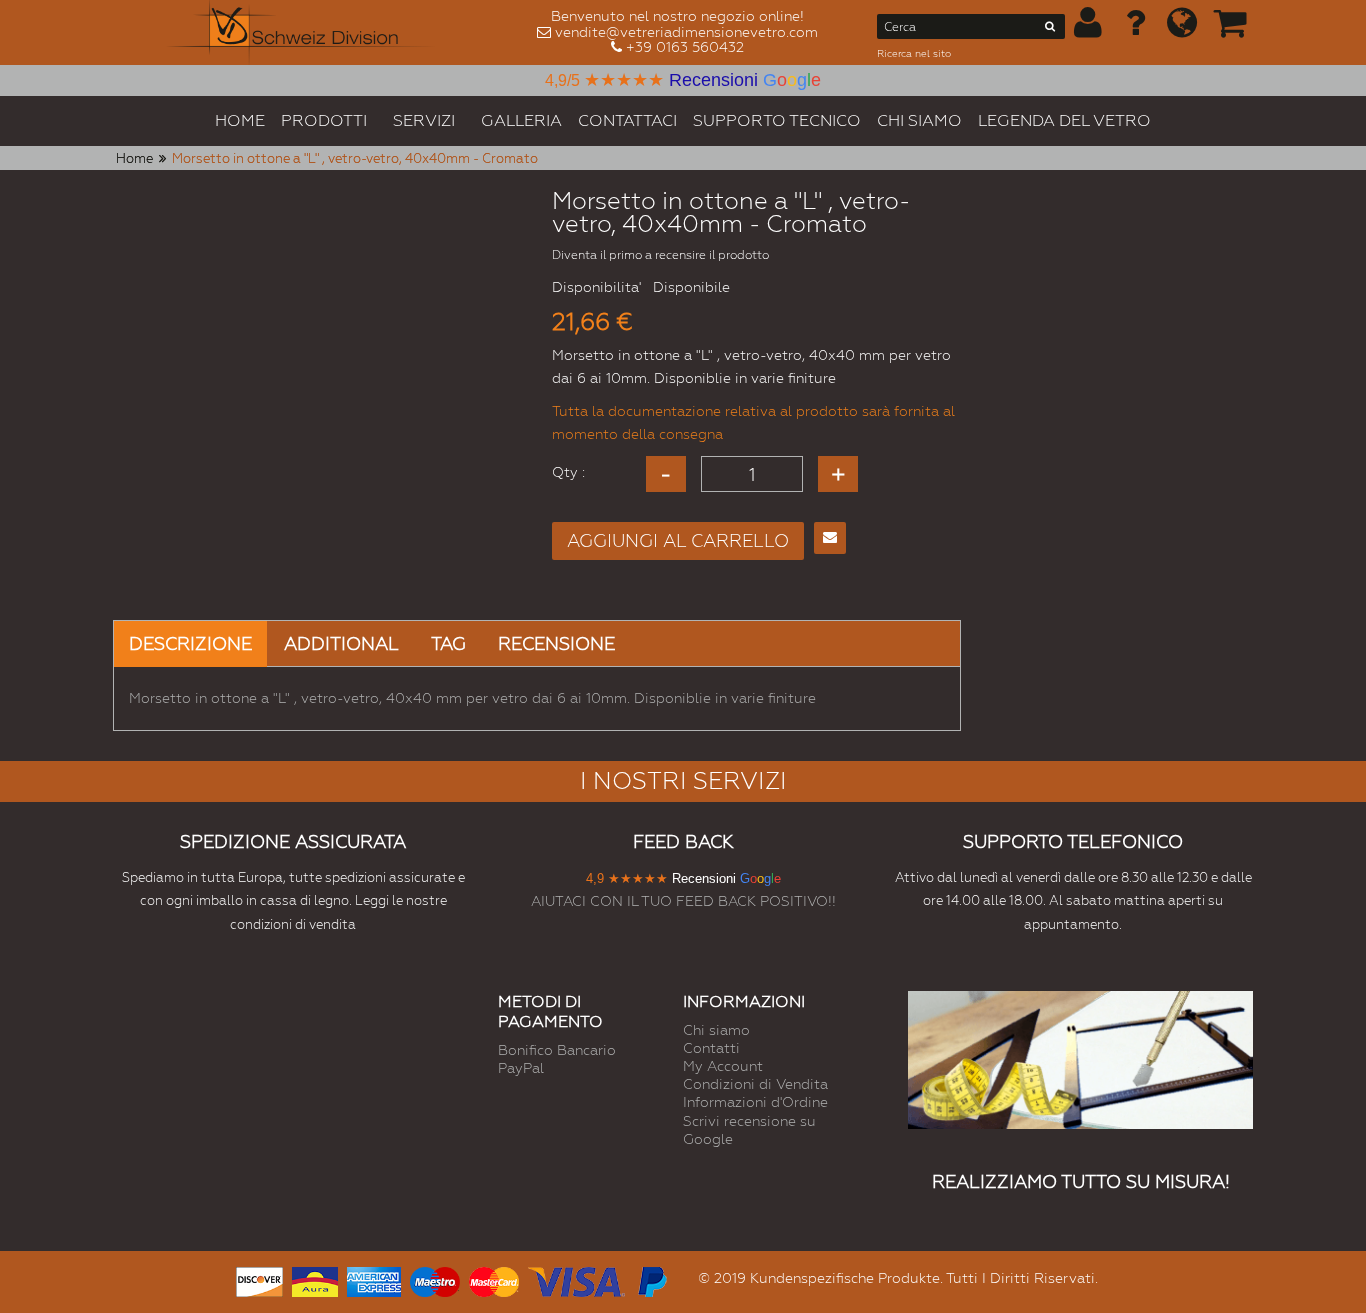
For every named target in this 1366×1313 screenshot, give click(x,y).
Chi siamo (716, 1030)
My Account (723, 1066)
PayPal (521, 1068)
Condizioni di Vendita (755, 1084)
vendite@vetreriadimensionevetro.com (686, 32)
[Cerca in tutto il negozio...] (1050, 30)
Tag (448, 643)
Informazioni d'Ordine (755, 1102)
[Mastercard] (494, 1279)
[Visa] (576, 1279)
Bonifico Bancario (557, 1050)
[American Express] (374, 1279)
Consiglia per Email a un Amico (830, 538)
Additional (341, 643)
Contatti (711, 1048)
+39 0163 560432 (685, 47)
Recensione (556, 643)
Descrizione (190, 643)
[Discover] (259, 1279)
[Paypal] (651, 1279)
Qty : (568, 472)
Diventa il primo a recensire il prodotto (660, 255)
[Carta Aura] (315, 1279)
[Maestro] (435, 1279)
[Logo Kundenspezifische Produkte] (301, 32)
